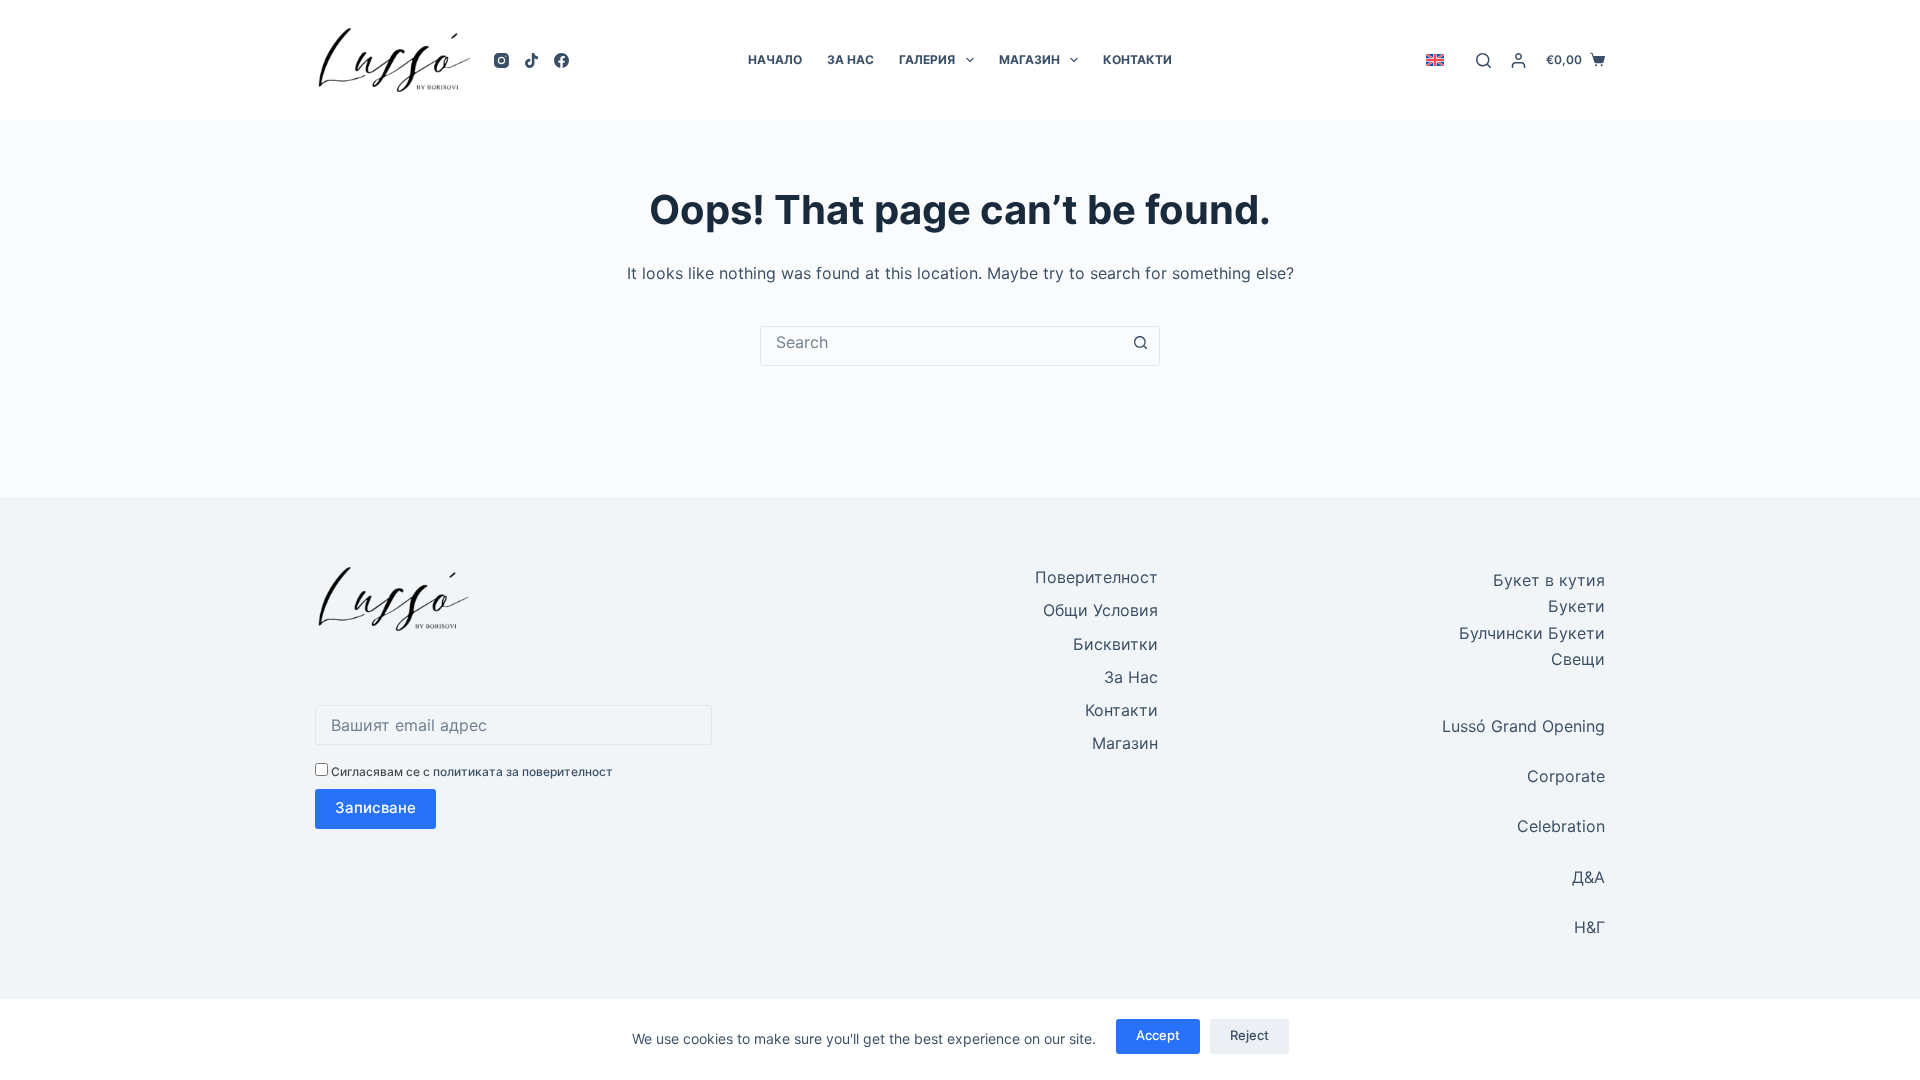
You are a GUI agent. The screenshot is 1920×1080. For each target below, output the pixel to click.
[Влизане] (1518, 60)
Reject (1249, 1035)
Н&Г (1589, 927)
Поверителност (1096, 577)
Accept (1158, 1035)
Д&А (1588, 877)
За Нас (850, 59)
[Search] (1483, 60)
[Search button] (1140, 343)
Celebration (1561, 826)
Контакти (1137, 59)
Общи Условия (1100, 610)
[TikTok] (531, 60)
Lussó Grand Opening (1523, 726)
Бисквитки (1115, 644)
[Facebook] (561, 60)
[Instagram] (501, 60)
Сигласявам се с (470, 771)
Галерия (927, 59)
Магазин (1029, 59)
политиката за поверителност (523, 771)
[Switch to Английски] (1434, 60)
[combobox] (941, 342)
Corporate (1566, 776)
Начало (775, 59)
